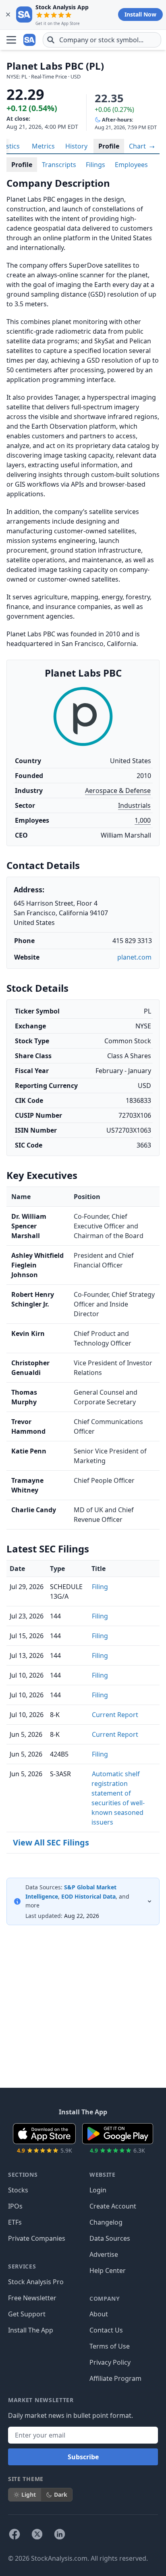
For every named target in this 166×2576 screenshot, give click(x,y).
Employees (131, 165)
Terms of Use (110, 2346)
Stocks (18, 2190)
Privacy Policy (110, 2362)
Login (98, 2190)
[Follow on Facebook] (15, 2534)
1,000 (143, 820)
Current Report (115, 1715)
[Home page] (30, 40)
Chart (138, 146)
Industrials (134, 805)
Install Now (140, 14)
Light (29, 2494)
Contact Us (106, 2330)
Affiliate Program (115, 2378)
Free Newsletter (32, 2298)
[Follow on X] (37, 2534)
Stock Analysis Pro (36, 2282)
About (99, 2314)
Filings (95, 165)
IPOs (15, 2206)
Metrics (43, 146)
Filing (100, 1587)
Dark (61, 2494)
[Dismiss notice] (8, 14)
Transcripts (59, 165)
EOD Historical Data (88, 1896)
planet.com (134, 957)
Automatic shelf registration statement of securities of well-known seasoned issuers (118, 1798)
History (76, 146)
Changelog (106, 2222)
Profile (109, 146)
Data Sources (110, 2238)
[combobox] (102, 40)
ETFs (15, 2222)
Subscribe (83, 2457)
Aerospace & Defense (118, 791)
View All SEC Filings (51, 1842)
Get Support (27, 2314)
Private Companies (37, 2238)
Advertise (104, 2254)
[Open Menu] (11, 40)
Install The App (31, 2330)
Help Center (108, 2271)
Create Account (113, 2206)
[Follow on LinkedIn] (60, 2534)
